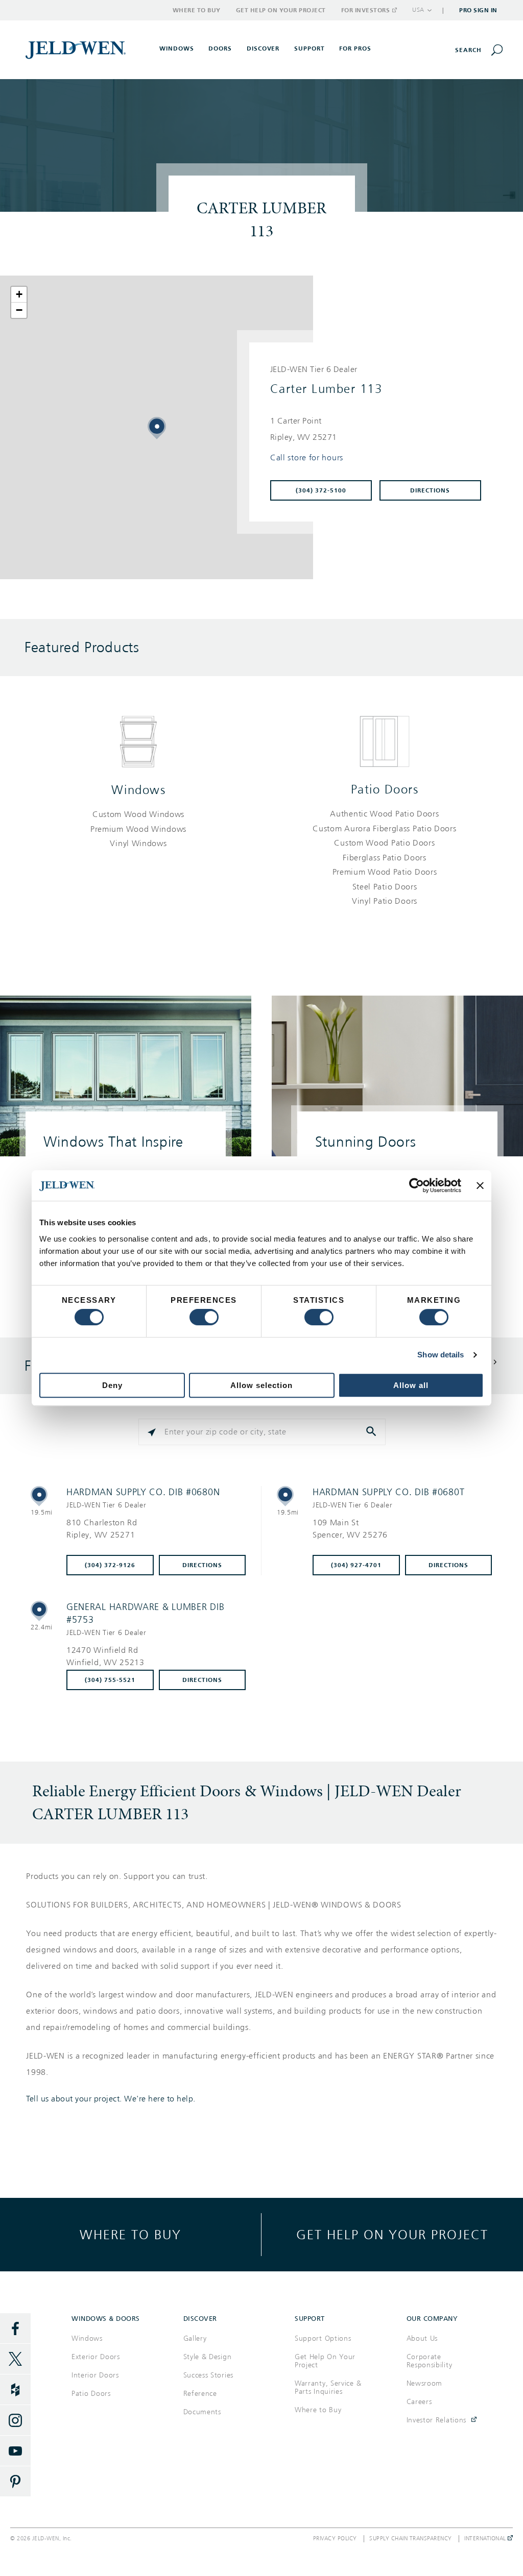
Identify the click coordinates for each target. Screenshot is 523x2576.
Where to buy (130, 2234)
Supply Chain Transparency (411, 2539)
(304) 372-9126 (110, 1565)
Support (310, 48)
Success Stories (209, 2375)
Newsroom (425, 2383)
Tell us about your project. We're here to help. (111, 2099)
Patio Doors (385, 789)
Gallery (195, 2338)
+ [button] (19, 294)
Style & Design (208, 2357)
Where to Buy (197, 10)
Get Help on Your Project (281, 10)
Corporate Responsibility (430, 2361)
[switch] (204, 1317)
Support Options (323, 2338)
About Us (422, 2338)
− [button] (19, 310)
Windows (139, 790)
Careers (419, 2402)
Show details (441, 1355)
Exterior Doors (96, 2357)
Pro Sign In (478, 10)
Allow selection (261, 1385)
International (486, 2539)
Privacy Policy (335, 2539)
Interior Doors (95, 2375)
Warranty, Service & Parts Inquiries (328, 2387)
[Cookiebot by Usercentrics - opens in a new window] (417, 1185)
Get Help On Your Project (325, 2361)
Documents (202, 2412)
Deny (112, 1385)
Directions (430, 490)
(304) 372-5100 (321, 490)
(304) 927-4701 (356, 1565)
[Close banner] (480, 1185)
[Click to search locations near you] (152, 1432)
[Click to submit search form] (372, 1432)
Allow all (411, 1385)
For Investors (366, 10)
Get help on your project (392, 2234)
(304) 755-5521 (110, 1680)
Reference (200, 2394)
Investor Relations (437, 2420)
